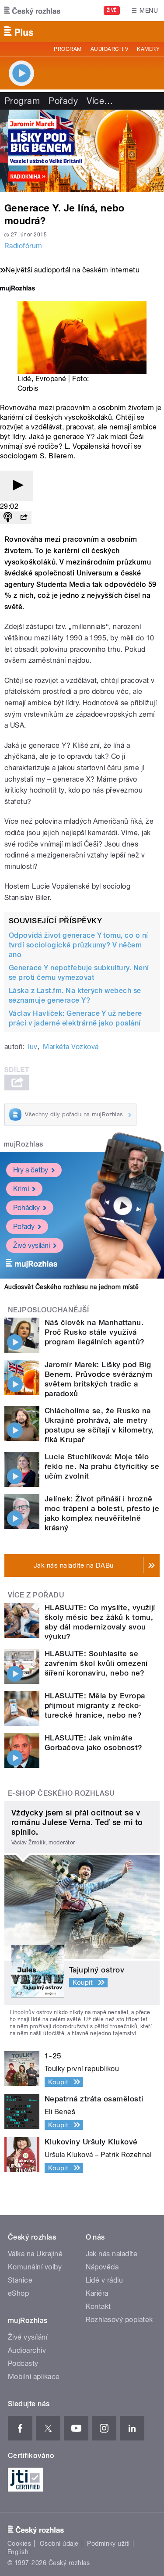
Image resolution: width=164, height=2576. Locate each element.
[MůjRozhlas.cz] (17, 289)
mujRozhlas (23, 1144)
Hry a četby (31, 1170)
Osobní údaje (59, 2544)
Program (68, 49)
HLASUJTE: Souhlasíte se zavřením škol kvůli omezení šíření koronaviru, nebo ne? (96, 1663)
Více (100, 101)
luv (33, 1047)
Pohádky (26, 1208)
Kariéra (97, 2293)
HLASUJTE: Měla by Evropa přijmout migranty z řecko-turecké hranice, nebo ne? (95, 1705)
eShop (18, 2293)
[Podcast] (8, 518)
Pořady (63, 101)
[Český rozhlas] (32, 11)
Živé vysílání (31, 1245)
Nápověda (102, 2267)
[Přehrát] (17, 486)
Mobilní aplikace (34, 2377)
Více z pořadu (36, 1595)
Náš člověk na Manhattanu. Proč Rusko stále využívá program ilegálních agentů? (94, 1332)
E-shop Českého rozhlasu (61, 1793)
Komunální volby (35, 2267)
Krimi (21, 1189)
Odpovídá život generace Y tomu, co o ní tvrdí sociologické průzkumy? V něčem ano (79, 945)
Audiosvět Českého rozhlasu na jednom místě (72, 1287)
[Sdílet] (24, 518)
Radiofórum (23, 246)
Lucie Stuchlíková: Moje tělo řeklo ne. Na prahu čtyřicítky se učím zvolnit (102, 1466)
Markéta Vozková (71, 1047)
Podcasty (23, 2363)
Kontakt (98, 2306)
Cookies (19, 2544)
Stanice (20, 2280)
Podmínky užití (108, 2544)
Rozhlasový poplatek (119, 2320)
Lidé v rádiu (105, 2280)
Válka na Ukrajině (35, 2254)
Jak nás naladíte (112, 2254)
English (18, 2552)
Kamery (148, 49)
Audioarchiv (109, 49)
